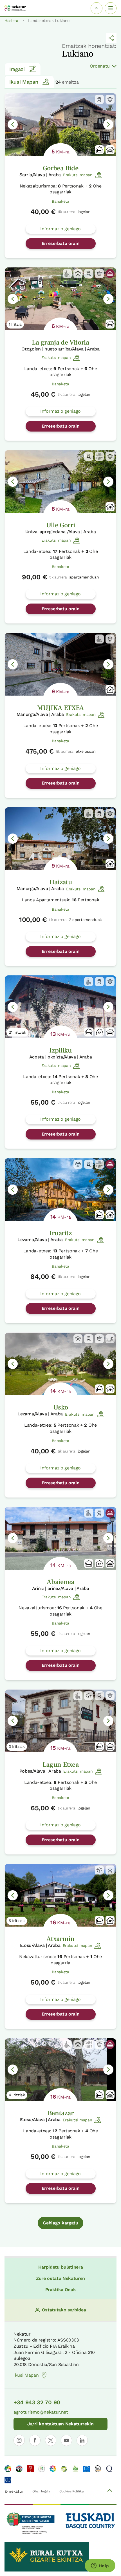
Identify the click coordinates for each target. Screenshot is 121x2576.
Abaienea (60, 1582)
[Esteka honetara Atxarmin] (60, 1895)
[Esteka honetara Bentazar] (60, 2070)
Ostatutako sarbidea (64, 2310)
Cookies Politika (72, 2491)
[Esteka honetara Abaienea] (60, 1538)
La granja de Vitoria (60, 342)
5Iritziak (17, 1921)
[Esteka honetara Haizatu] (60, 839)
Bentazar (60, 2113)
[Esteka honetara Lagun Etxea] (60, 1721)
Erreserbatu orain (61, 243)
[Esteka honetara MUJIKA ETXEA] (60, 664)
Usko (61, 1407)
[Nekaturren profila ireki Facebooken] (35, 2440)
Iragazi (17, 69)
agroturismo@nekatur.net (41, 2412)
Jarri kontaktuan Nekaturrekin (60, 2424)
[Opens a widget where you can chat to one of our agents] (100, 2566)
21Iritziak (17, 1032)
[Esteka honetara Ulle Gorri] (60, 482)
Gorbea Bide (60, 168)
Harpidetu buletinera (61, 2267)
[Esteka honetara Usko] (60, 1364)
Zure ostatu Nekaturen (60, 2278)
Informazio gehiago (60, 229)
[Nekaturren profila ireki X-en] (51, 2440)
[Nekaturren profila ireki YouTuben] (66, 2440)
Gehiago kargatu (60, 2223)
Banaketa (60, 201)
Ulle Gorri (61, 525)
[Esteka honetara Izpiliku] (60, 1007)
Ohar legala (41, 2491)
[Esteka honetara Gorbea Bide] (60, 125)
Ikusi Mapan (24, 82)
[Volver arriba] (110, 2491)
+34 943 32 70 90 (37, 2402)
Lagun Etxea (60, 1765)
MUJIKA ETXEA (60, 708)
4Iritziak (17, 2095)
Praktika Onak (61, 2290)
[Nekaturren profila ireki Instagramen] (19, 2440)
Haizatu (61, 882)
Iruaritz (60, 1233)
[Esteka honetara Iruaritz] (60, 1189)
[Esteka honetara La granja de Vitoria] (60, 299)
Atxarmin (60, 1939)
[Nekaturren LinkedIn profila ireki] (82, 2440)
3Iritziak (17, 1746)
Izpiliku (60, 1050)
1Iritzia (15, 324)
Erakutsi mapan (78, 175)
